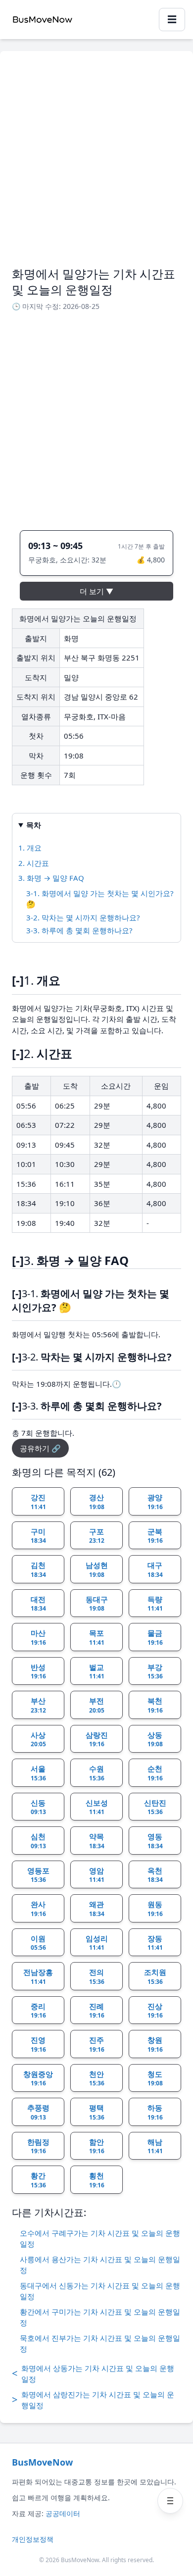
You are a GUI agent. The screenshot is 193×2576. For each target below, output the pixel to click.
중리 (38, 2011)
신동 (38, 1807)
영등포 (38, 1875)
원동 (155, 1909)
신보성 (97, 1807)
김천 (38, 1569)
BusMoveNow (42, 2462)
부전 (97, 1705)
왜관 (97, 1909)
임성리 (97, 1943)
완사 (38, 1909)
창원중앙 (38, 2078)
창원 (155, 2044)
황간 (38, 2180)
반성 (38, 1671)
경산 (97, 1502)
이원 (38, 1943)
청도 (155, 2078)
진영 (38, 2044)
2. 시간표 (34, 863)
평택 (97, 2112)
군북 (155, 1536)
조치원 (155, 1976)
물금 (155, 1637)
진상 (155, 2011)
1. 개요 (30, 848)
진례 (97, 2011)
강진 (38, 1502)
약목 (97, 1841)
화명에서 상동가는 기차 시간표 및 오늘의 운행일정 (93, 2374)
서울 (38, 1773)
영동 (155, 1841)
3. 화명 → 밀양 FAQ (51, 878)
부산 (38, 1705)
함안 (97, 2146)
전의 (97, 1976)
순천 (155, 1773)
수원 (97, 1773)
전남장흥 (38, 1976)
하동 (155, 2112)
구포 (97, 1536)
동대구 (97, 1604)
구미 (38, 1536)
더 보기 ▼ (96, 591)
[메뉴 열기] (170, 2501)
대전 (38, 1604)
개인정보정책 (33, 2539)
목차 (34, 825)
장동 (155, 1943)
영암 (97, 1875)
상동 (155, 1739)
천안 (97, 2078)
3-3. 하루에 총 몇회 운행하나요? (79, 930)
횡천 (97, 2180)
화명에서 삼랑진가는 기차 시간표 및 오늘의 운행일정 (93, 2400)
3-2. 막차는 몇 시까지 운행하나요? (83, 917)
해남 (155, 2146)
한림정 (38, 2146)
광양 (155, 1502)
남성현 (97, 1569)
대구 (155, 1569)
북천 (155, 1705)
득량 (155, 1604)
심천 (38, 1841)
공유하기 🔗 (40, 1448)
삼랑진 (97, 1739)
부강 (155, 1671)
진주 (97, 2044)
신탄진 (155, 1807)
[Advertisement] (96, 164)
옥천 (155, 1875)
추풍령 (38, 2112)
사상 (38, 1739)
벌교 (97, 1671)
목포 (97, 1637)
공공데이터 (63, 2513)
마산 (38, 1637)
